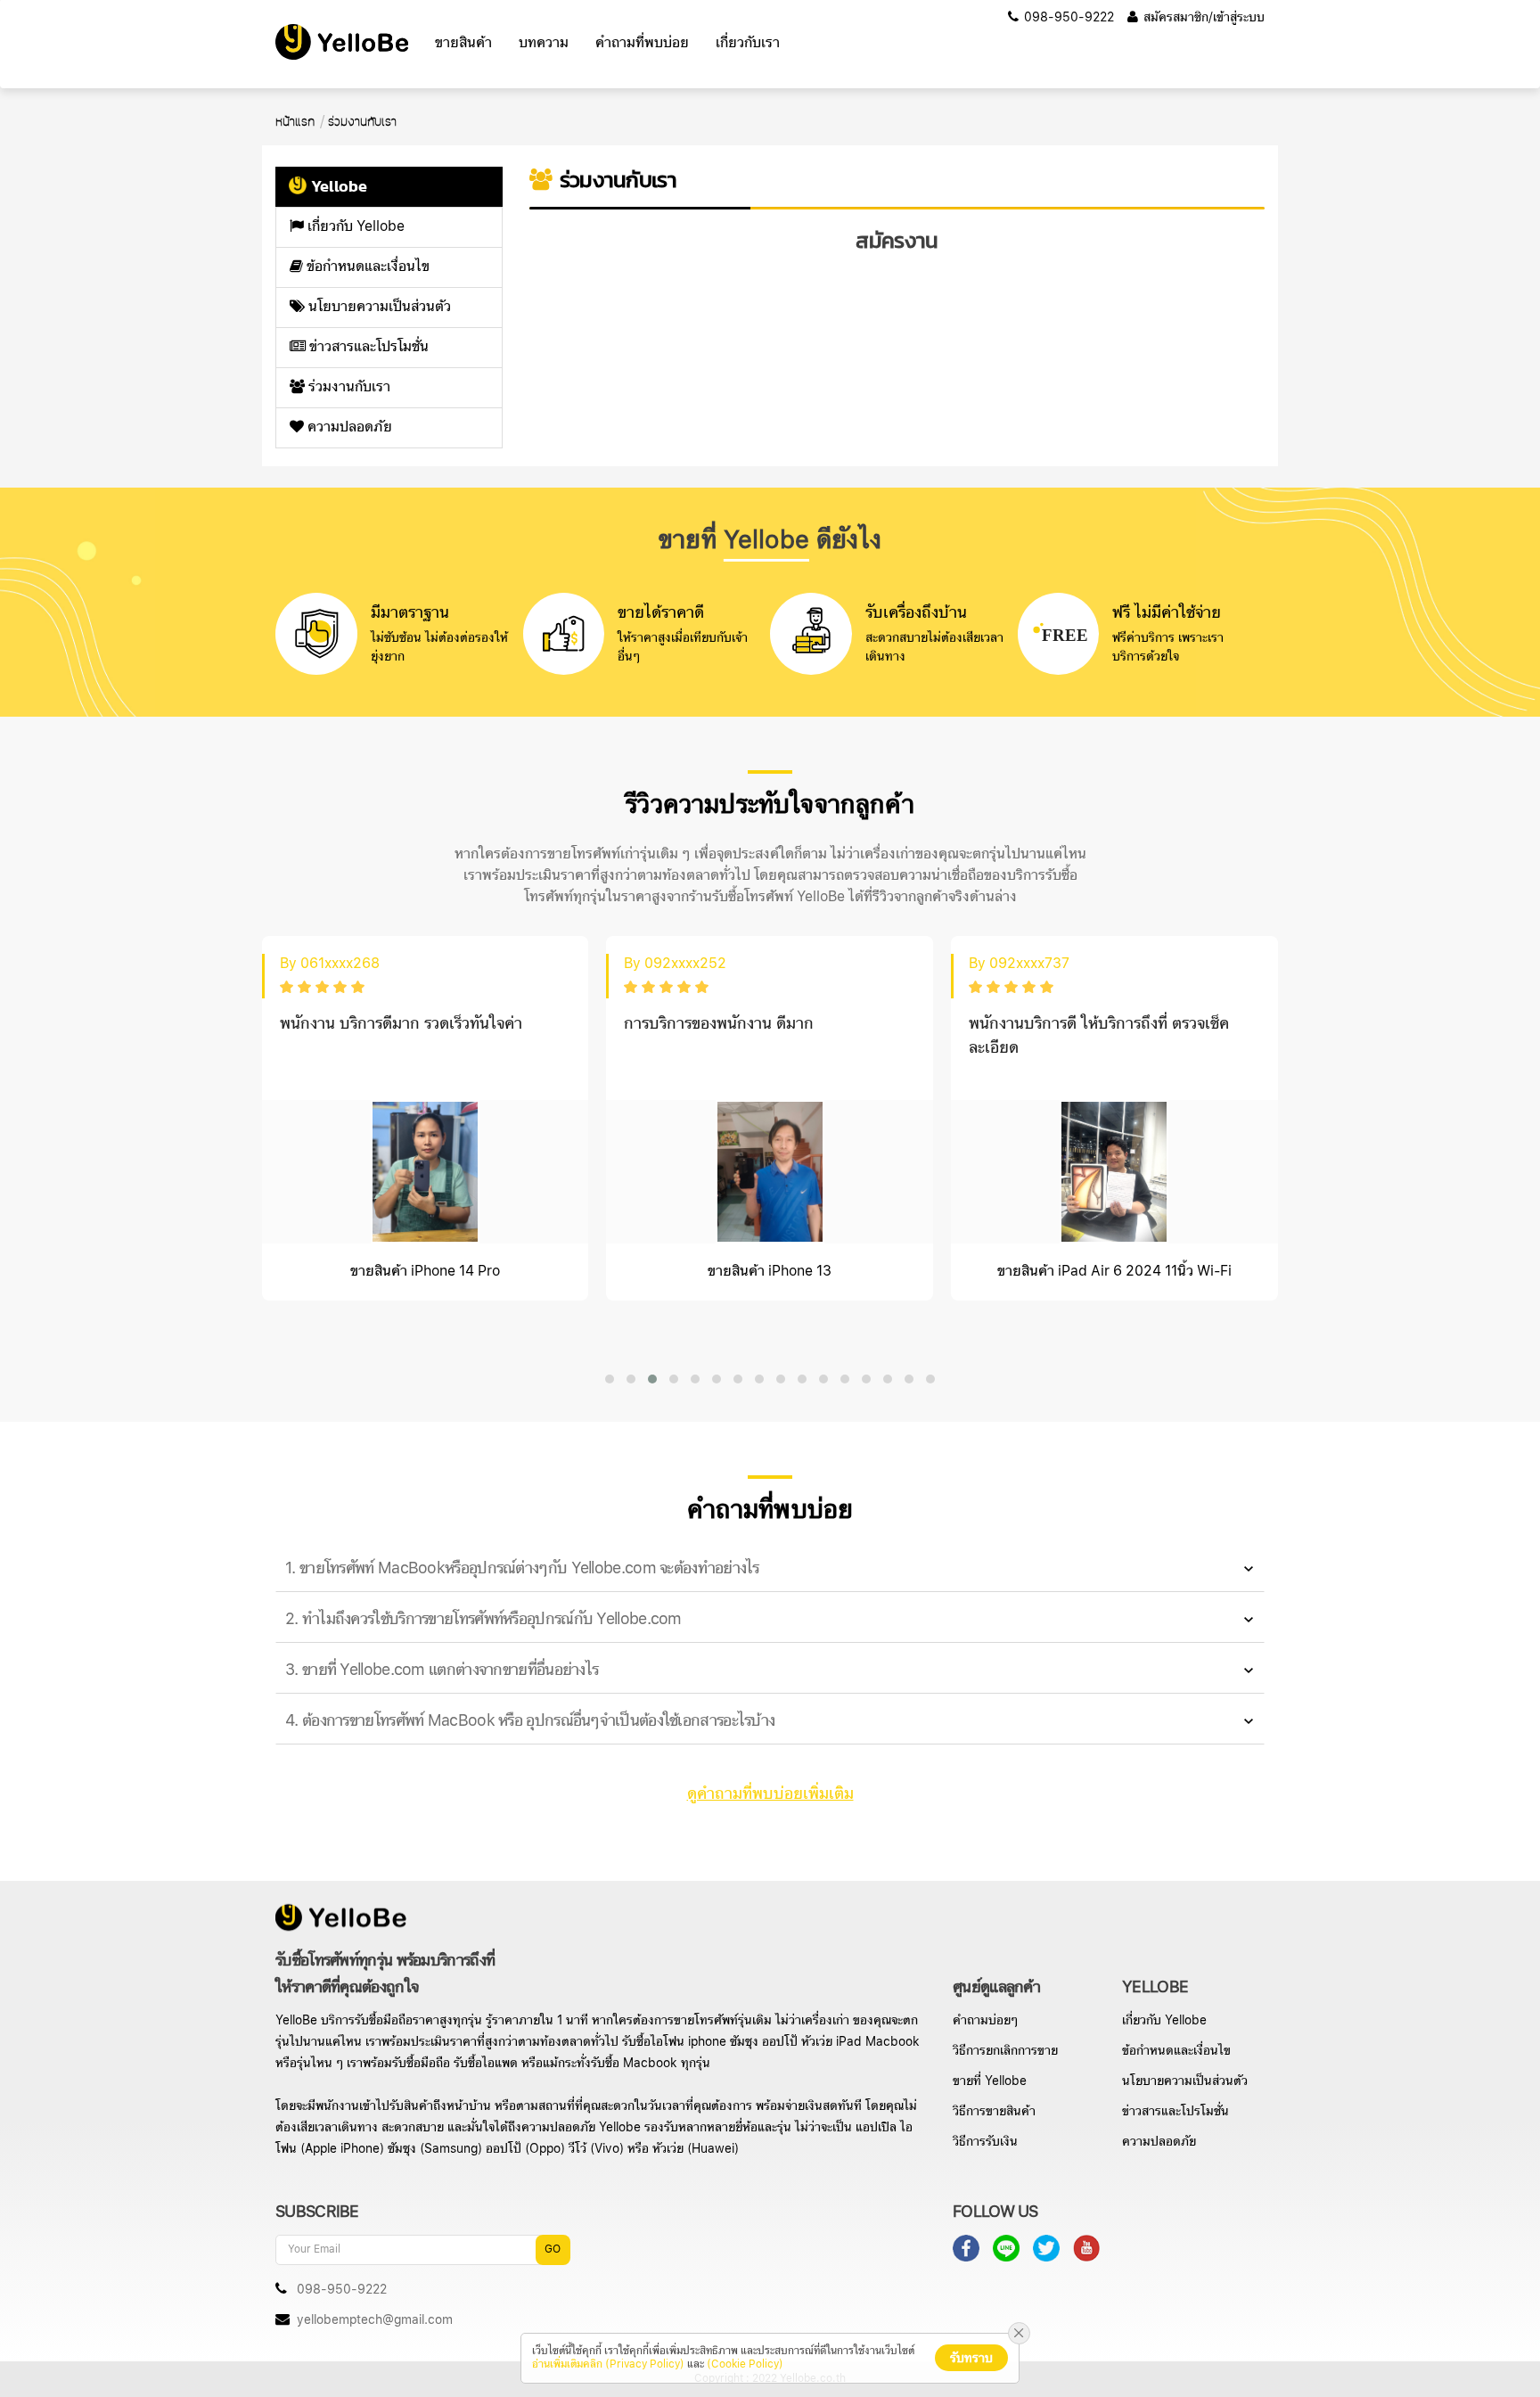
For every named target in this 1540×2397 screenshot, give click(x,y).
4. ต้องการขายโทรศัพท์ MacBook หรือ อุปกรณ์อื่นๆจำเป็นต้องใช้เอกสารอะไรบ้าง (530, 1721)
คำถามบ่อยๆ (985, 2021)
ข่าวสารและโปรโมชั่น (367, 347)
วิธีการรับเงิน (985, 2142)
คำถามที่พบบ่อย (642, 43)
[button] (610, 1379)
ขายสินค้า (463, 43)
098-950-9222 (1067, 18)
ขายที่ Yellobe (990, 2081)
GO (553, 2249)
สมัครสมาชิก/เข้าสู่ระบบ (1202, 18)
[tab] (770, 1569)
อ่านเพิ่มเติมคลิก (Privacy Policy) (608, 2364)
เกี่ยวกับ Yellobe (354, 227)
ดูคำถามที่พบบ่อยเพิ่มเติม (770, 1794)
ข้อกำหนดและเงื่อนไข (366, 267)
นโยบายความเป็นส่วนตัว (378, 307)
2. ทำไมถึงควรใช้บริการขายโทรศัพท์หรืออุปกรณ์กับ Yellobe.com (483, 1619)
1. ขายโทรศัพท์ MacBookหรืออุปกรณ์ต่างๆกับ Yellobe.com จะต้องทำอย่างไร (522, 1568)
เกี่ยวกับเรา (748, 43)
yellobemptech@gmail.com (375, 2320)
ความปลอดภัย (348, 427)
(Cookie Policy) (745, 2364)
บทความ (544, 43)
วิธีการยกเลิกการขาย (1005, 2051)
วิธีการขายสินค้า (994, 2112)
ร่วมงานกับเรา (348, 387)
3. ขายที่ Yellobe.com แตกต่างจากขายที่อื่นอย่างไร (442, 1670)
